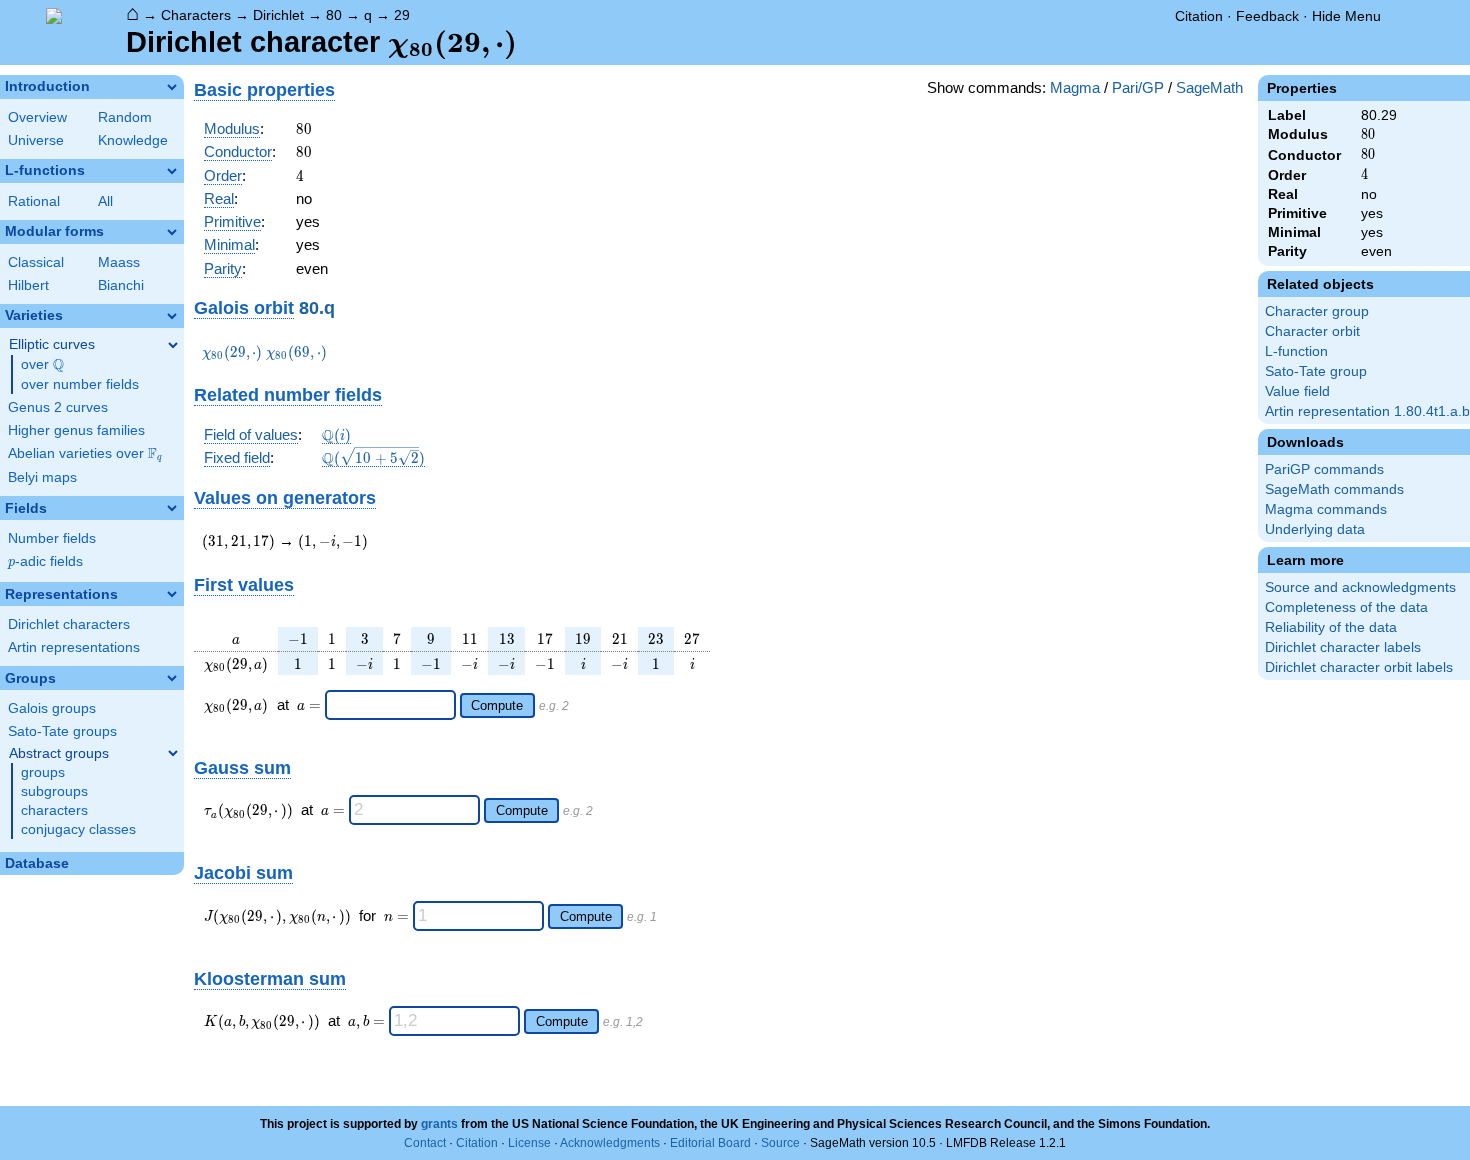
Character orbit (1312, 331)
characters (54, 810)
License (529, 1143)
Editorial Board (710, 1143)
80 (334, 15)
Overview (37, 117)
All (105, 201)
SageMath (1209, 87)
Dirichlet (278, 15)
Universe (36, 140)
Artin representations (74, 647)
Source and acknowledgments (1360, 587)
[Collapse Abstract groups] (173, 753)
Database (37, 863)
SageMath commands (1334, 489)
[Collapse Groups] (172, 678)
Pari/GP (1138, 87)
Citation (1199, 16)
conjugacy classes (78, 829)
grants (439, 1124)
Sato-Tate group (1316, 371)
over (42, 365)
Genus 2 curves (58, 407)
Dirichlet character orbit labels (1359, 667)
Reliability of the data (1331, 627)
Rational (34, 201)
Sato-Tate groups (62, 731)
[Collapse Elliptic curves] (173, 345)
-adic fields (45, 561)
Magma (1075, 87)
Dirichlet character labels (1343, 647)
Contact (425, 1143)
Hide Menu (1346, 16)
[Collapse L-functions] (172, 171)
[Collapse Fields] (172, 508)
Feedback (1267, 16)
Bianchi (121, 285)
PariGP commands (1324, 469)
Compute (497, 705)
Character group (1317, 311)
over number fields (80, 384)
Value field (1297, 391)
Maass (119, 262)
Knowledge (133, 140)
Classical (36, 262)
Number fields (52, 538)
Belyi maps (42, 477)
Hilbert (28, 285)
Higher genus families (76, 430)
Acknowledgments (610, 1143)
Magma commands (1326, 509)
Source (780, 1143)
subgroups (54, 791)
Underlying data (1315, 529)
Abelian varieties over (85, 454)
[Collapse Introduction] (172, 87)
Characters (196, 15)
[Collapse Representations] (172, 594)
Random (125, 117)
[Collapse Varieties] (172, 316)
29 (402, 15)
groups (43, 772)
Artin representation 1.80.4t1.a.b (1367, 411)
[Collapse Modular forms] (172, 232)
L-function (1296, 351)
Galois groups (52, 708)
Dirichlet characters (69, 624)
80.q (317, 307)
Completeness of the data (1346, 607)
